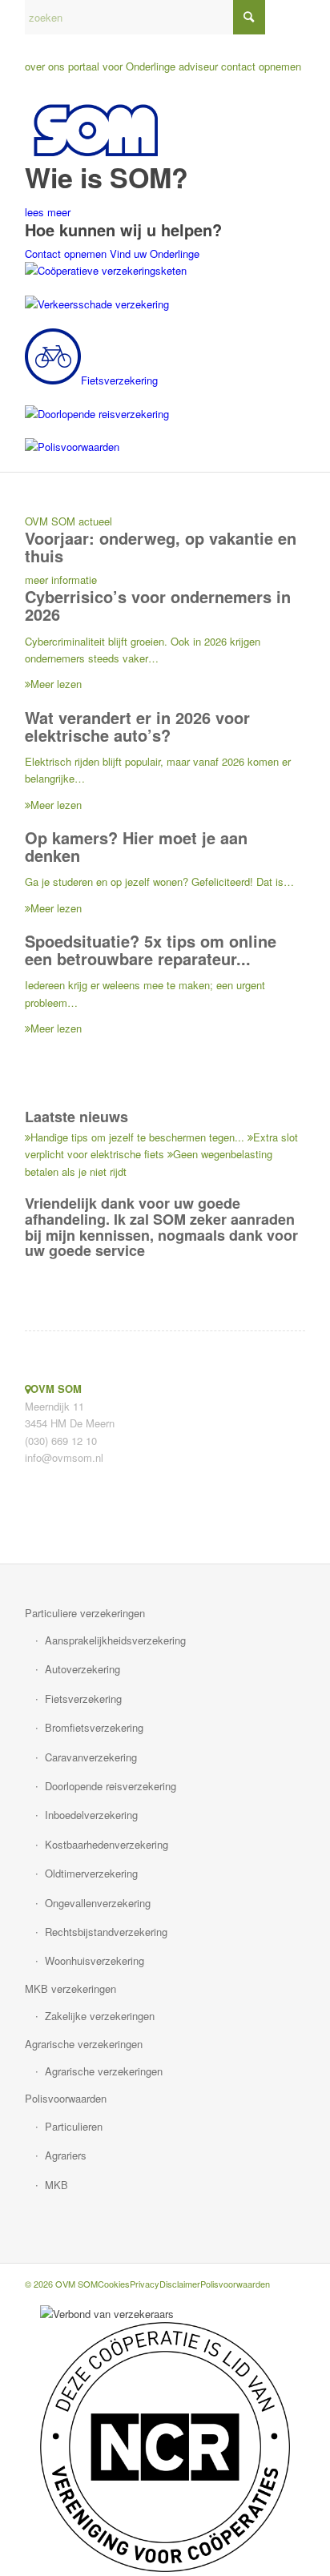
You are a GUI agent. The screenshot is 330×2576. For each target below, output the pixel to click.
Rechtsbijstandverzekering (106, 1932)
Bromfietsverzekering (94, 1727)
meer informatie (61, 580)
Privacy (145, 2284)
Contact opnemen (66, 254)
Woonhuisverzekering (95, 1960)
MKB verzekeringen (70, 1988)
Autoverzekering (82, 1669)
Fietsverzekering (83, 1699)
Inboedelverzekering (91, 1815)
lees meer (48, 212)
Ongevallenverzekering (98, 1903)
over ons (45, 66)
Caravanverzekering (91, 1757)
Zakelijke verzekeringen (100, 2016)
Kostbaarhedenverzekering (107, 1844)
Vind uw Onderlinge (155, 254)
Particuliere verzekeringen (85, 1613)
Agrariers (66, 2155)
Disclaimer (180, 2284)
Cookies (114, 2284)
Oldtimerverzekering (91, 1873)
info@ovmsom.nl (64, 1457)
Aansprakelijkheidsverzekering (115, 1640)
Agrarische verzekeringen (84, 2044)
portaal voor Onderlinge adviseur (143, 66)
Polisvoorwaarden (66, 2098)
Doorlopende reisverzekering (111, 1786)
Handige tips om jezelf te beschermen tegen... (137, 1137)
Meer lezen (56, 684)
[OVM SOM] (137, 131)
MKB (56, 2185)
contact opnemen (261, 66)
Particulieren (74, 2126)
